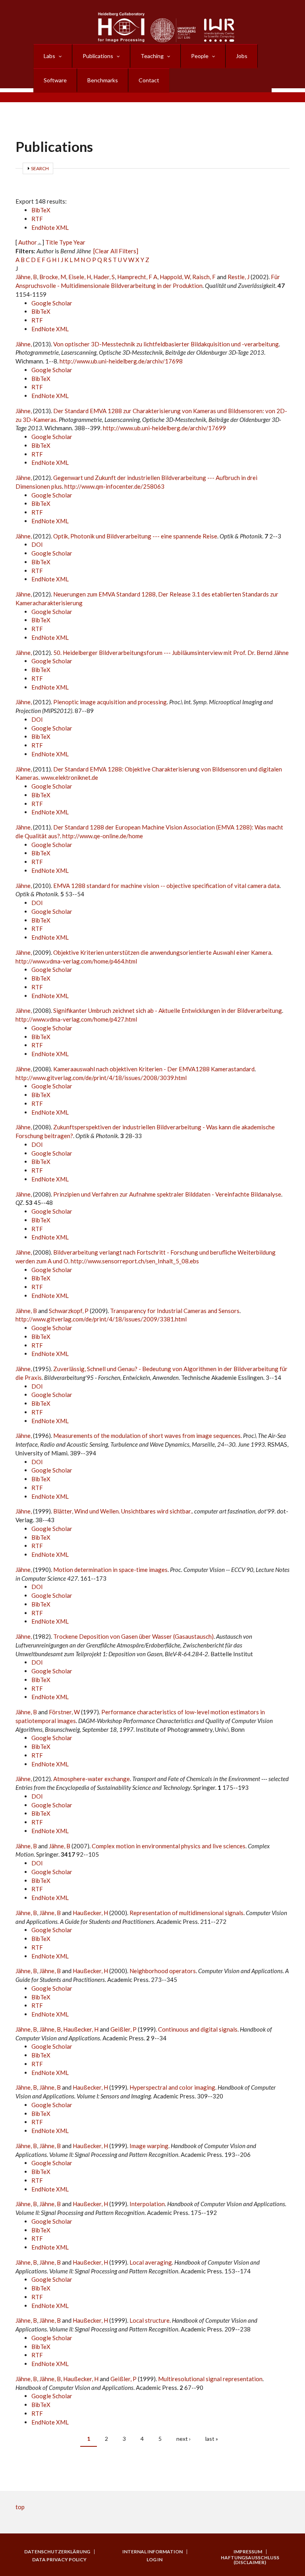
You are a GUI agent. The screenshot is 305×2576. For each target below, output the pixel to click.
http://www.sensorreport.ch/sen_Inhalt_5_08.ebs (135, 1261)
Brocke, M (53, 277)
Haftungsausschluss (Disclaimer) (250, 2560)
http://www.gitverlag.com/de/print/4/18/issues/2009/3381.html (101, 1319)
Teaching (152, 56)
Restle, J (238, 277)
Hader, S (104, 277)
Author (28, 242)
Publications (98, 56)
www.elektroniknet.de (69, 777)
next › (183, 2439)
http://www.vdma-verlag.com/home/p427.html (76, 1019)
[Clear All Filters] (116, 251)
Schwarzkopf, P (69, 1311)
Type (66, 242)
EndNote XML (50, 227)
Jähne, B (26, 277)
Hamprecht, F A (137, 277)
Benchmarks (103, 80)
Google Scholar (52, 303)
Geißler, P (124, 2029)
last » (212, 2439)
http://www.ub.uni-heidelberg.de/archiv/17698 (121, 361)
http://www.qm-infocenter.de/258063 (114, 486)
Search (40, 168)
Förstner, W (64, 1712)
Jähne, (24, 344)
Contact (149, 80)
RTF (37, 219)
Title (52, 242)
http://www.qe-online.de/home (103, 836)
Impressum (248, 2552)
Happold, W (175, 277)
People (200, 56)
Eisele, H (80, 277)
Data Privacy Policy (59, 2560)
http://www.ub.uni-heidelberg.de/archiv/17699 (164, 428)
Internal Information (152, 2552)
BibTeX (41, 210)
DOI (37, 544)
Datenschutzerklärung (57, 2552)
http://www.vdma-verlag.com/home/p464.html (76, 961)
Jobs (242, 56)
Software (55, 80)
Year (79, 242)
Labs (49, 56)
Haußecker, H (90, 1913)
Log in (154, 2560)
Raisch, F (204, 277)
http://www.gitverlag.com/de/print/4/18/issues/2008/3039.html (101, 1078)
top (20, 2507)
